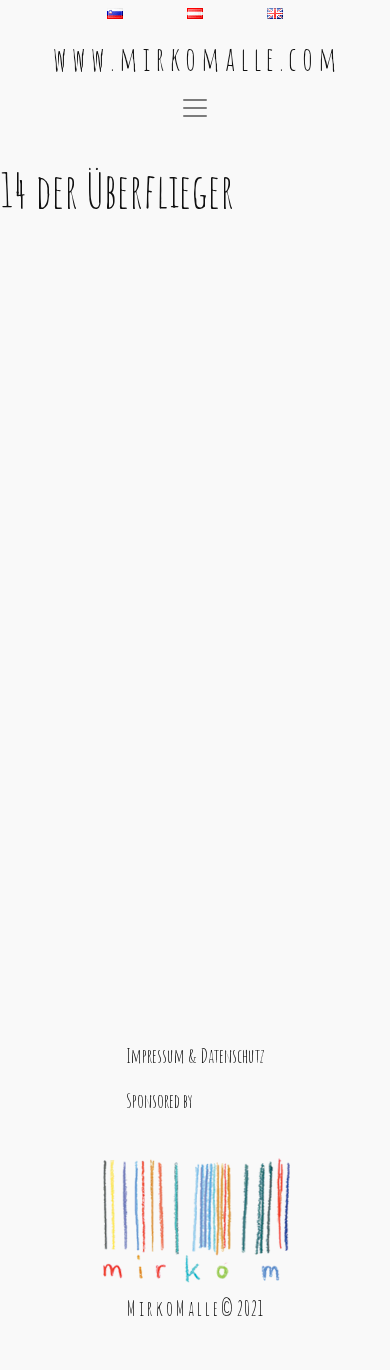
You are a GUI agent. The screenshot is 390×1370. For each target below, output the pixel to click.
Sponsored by (159, 1100)
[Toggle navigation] (195, 108)
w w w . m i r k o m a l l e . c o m (195, 58)
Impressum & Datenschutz (195, 1055)
